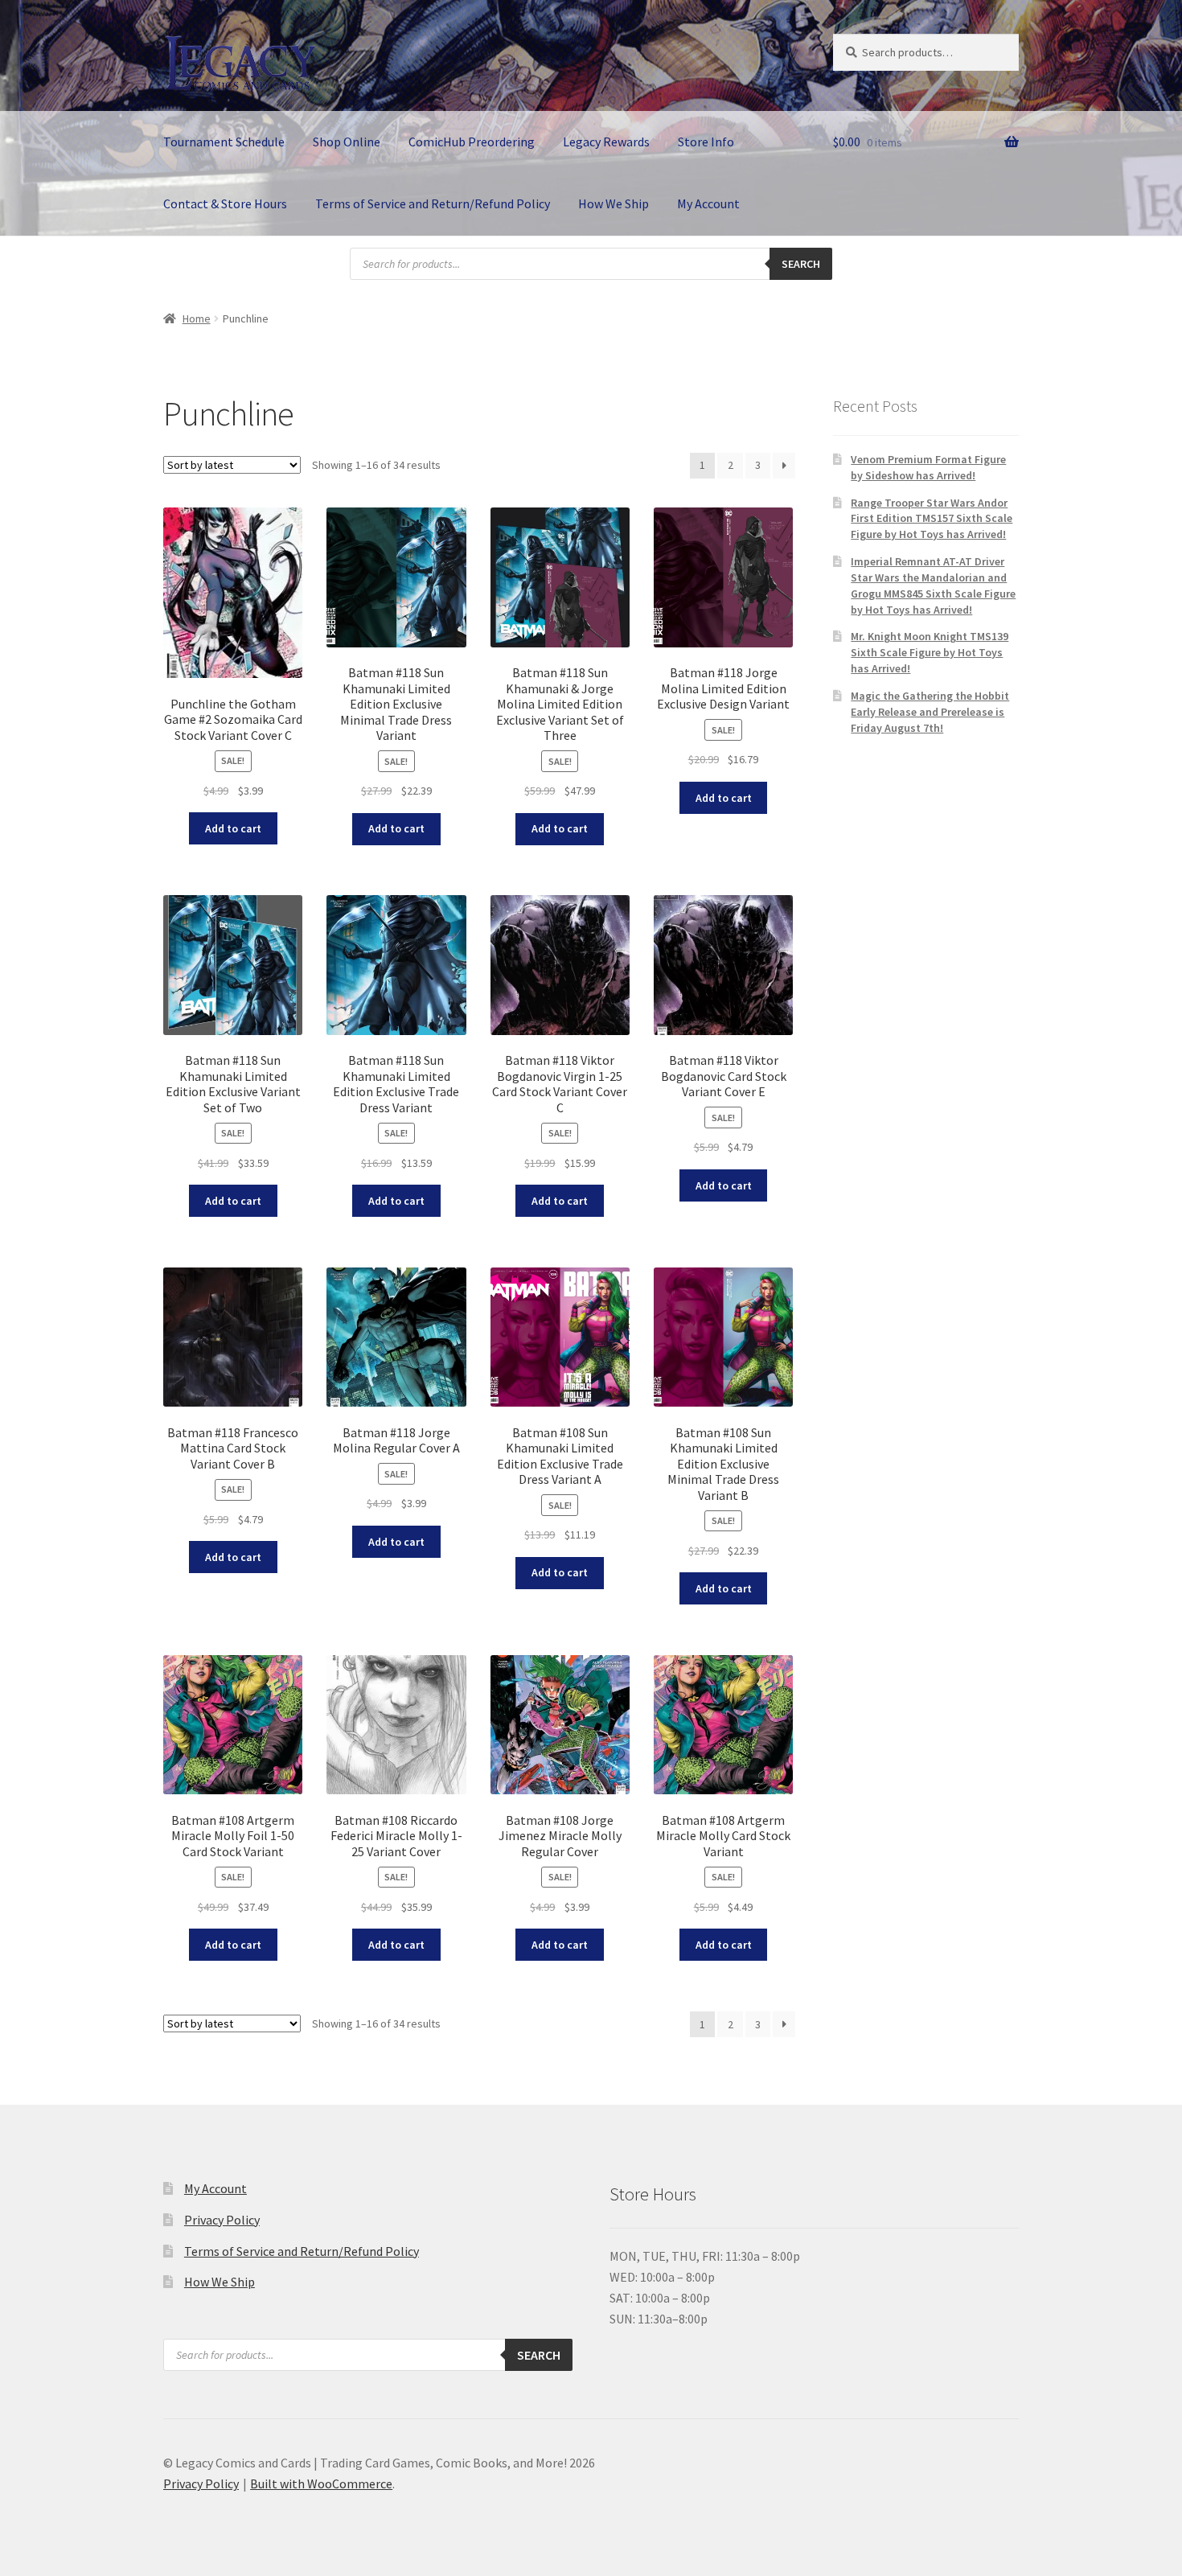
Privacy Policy (222, 2220)
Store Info (706, 142)
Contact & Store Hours (225, 203)
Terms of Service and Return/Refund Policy (433, 203)
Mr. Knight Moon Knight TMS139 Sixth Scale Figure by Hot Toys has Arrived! (930, 652)
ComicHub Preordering (472, 142)
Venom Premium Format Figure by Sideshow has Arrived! (928, 467)
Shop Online (347, 142)
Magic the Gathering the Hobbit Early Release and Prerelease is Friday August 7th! (930, 712)
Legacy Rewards (606, 142)
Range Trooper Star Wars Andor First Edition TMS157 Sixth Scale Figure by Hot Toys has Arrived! (932, 519)
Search (801, 264)
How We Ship (614, 203)
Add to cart (233, 828)
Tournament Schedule (224, 142)
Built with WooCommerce (321, 2484)
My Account (708, 203)
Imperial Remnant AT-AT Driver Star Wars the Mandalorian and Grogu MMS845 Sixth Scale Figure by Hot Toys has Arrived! (933, 585)
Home (197, 318)
